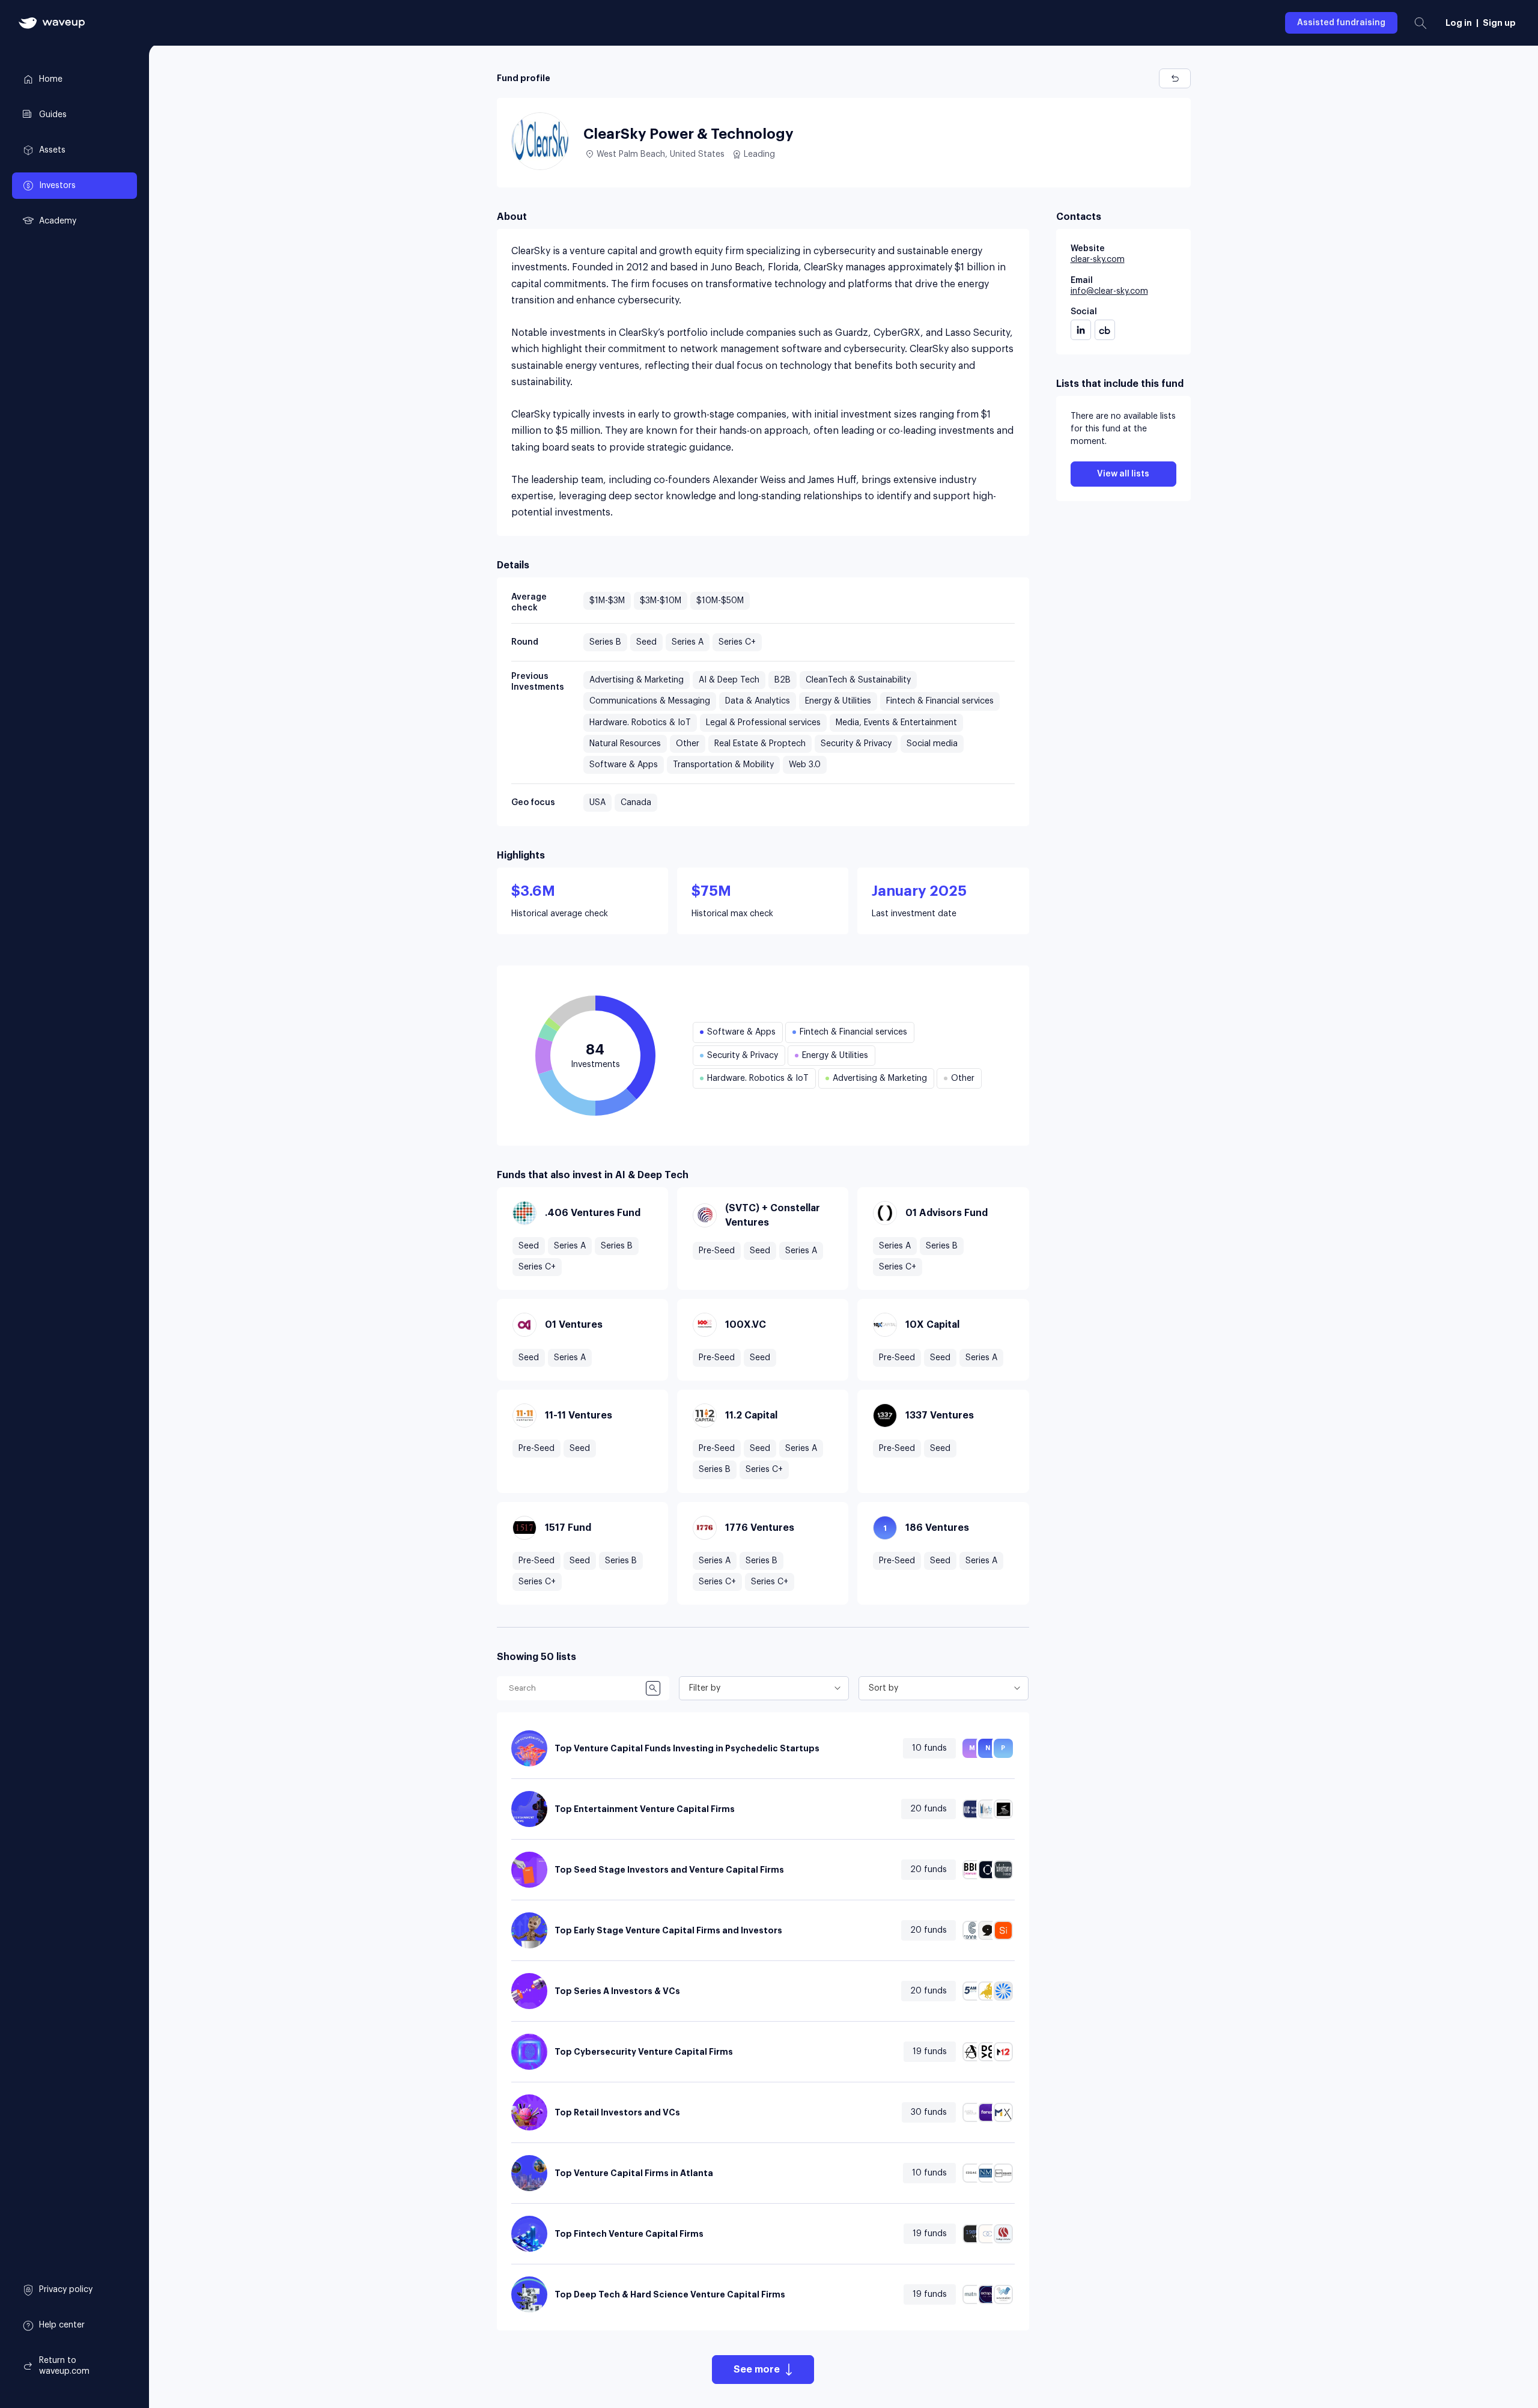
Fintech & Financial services (940, 701)
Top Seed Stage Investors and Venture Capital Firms (669, 1870)
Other (688, 744)
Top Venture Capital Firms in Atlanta (634, 2173)
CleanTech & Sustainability (858, 680)
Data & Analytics (758, 701)
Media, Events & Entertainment (896, 723)
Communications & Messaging (650, 701)
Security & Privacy (856, 744)
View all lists (1123, 474)
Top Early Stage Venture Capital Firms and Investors (668, 1930)
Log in (1459, 23)
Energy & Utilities (838, 701)
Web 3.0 (805, 765)
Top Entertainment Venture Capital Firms (645, 1809)
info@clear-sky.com (1109, 291)
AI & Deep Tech (729, 680)
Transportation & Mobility (723, 765)
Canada (636, 803)
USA (597, 803)
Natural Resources (625, 744)
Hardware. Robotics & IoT (640, 723)
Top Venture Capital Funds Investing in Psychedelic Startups (687, 1748)
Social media (932, 744)
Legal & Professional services (763, 723)
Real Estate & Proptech (760, 744)
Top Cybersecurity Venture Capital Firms (644, 2052)
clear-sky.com (1098, 260)
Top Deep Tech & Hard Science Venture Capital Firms (670, 2294)
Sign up (1499, 23)
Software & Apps (624, 765)
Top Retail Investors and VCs (617, 2112)
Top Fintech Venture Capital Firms (629, 2234)
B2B (783, 680)
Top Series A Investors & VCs (617, 1991)
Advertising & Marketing (637, 680)
